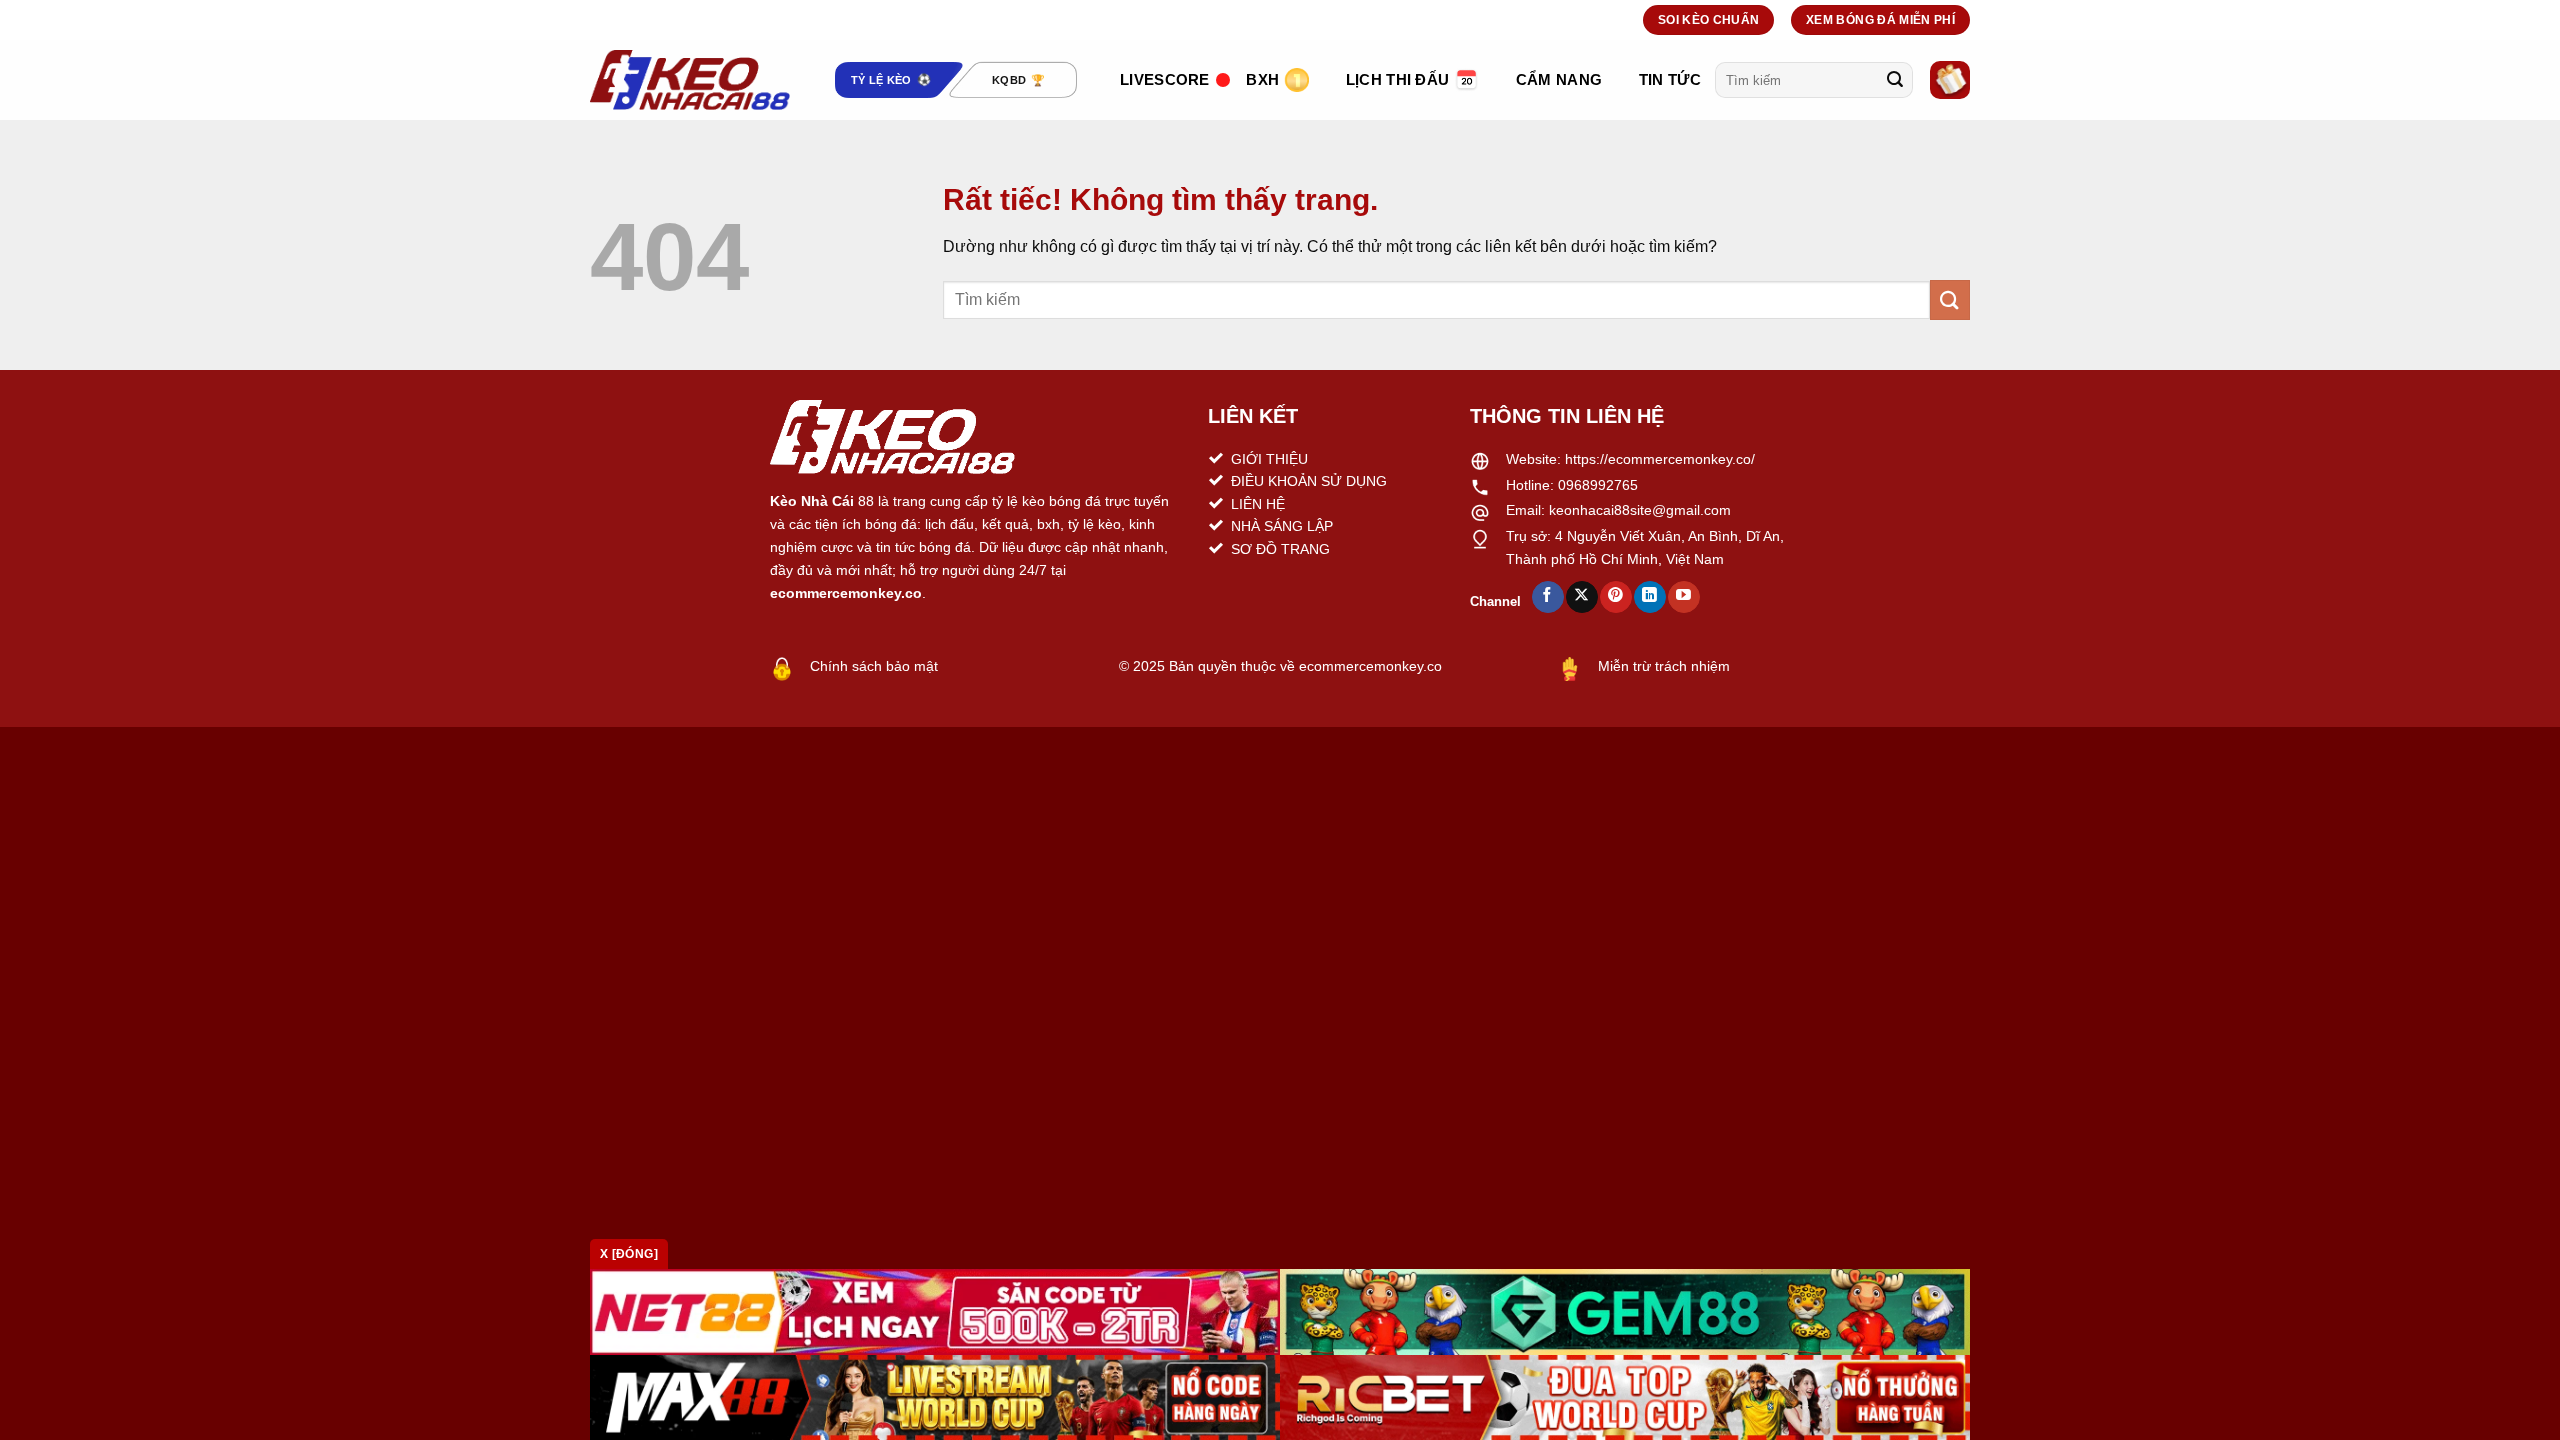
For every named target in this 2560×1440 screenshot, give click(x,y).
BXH (1262, 79)
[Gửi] (1895, 80)
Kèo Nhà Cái (812, 501)
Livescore (1165, 79)
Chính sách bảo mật (874, 666)
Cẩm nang (1559, 79)
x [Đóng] (629, 1254)
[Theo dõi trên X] (1581, 597)
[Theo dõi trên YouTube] (1683, 597)
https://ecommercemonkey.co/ (1660, 459)
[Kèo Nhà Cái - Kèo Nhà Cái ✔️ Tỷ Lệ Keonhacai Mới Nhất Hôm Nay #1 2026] (690, 80)
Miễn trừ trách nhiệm (1664, 666)
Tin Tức (1670, 79)
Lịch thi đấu (1398, 79)
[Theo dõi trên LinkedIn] (1649, 597)
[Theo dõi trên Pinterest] (1615, 597)
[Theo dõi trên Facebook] (1547, 597)
